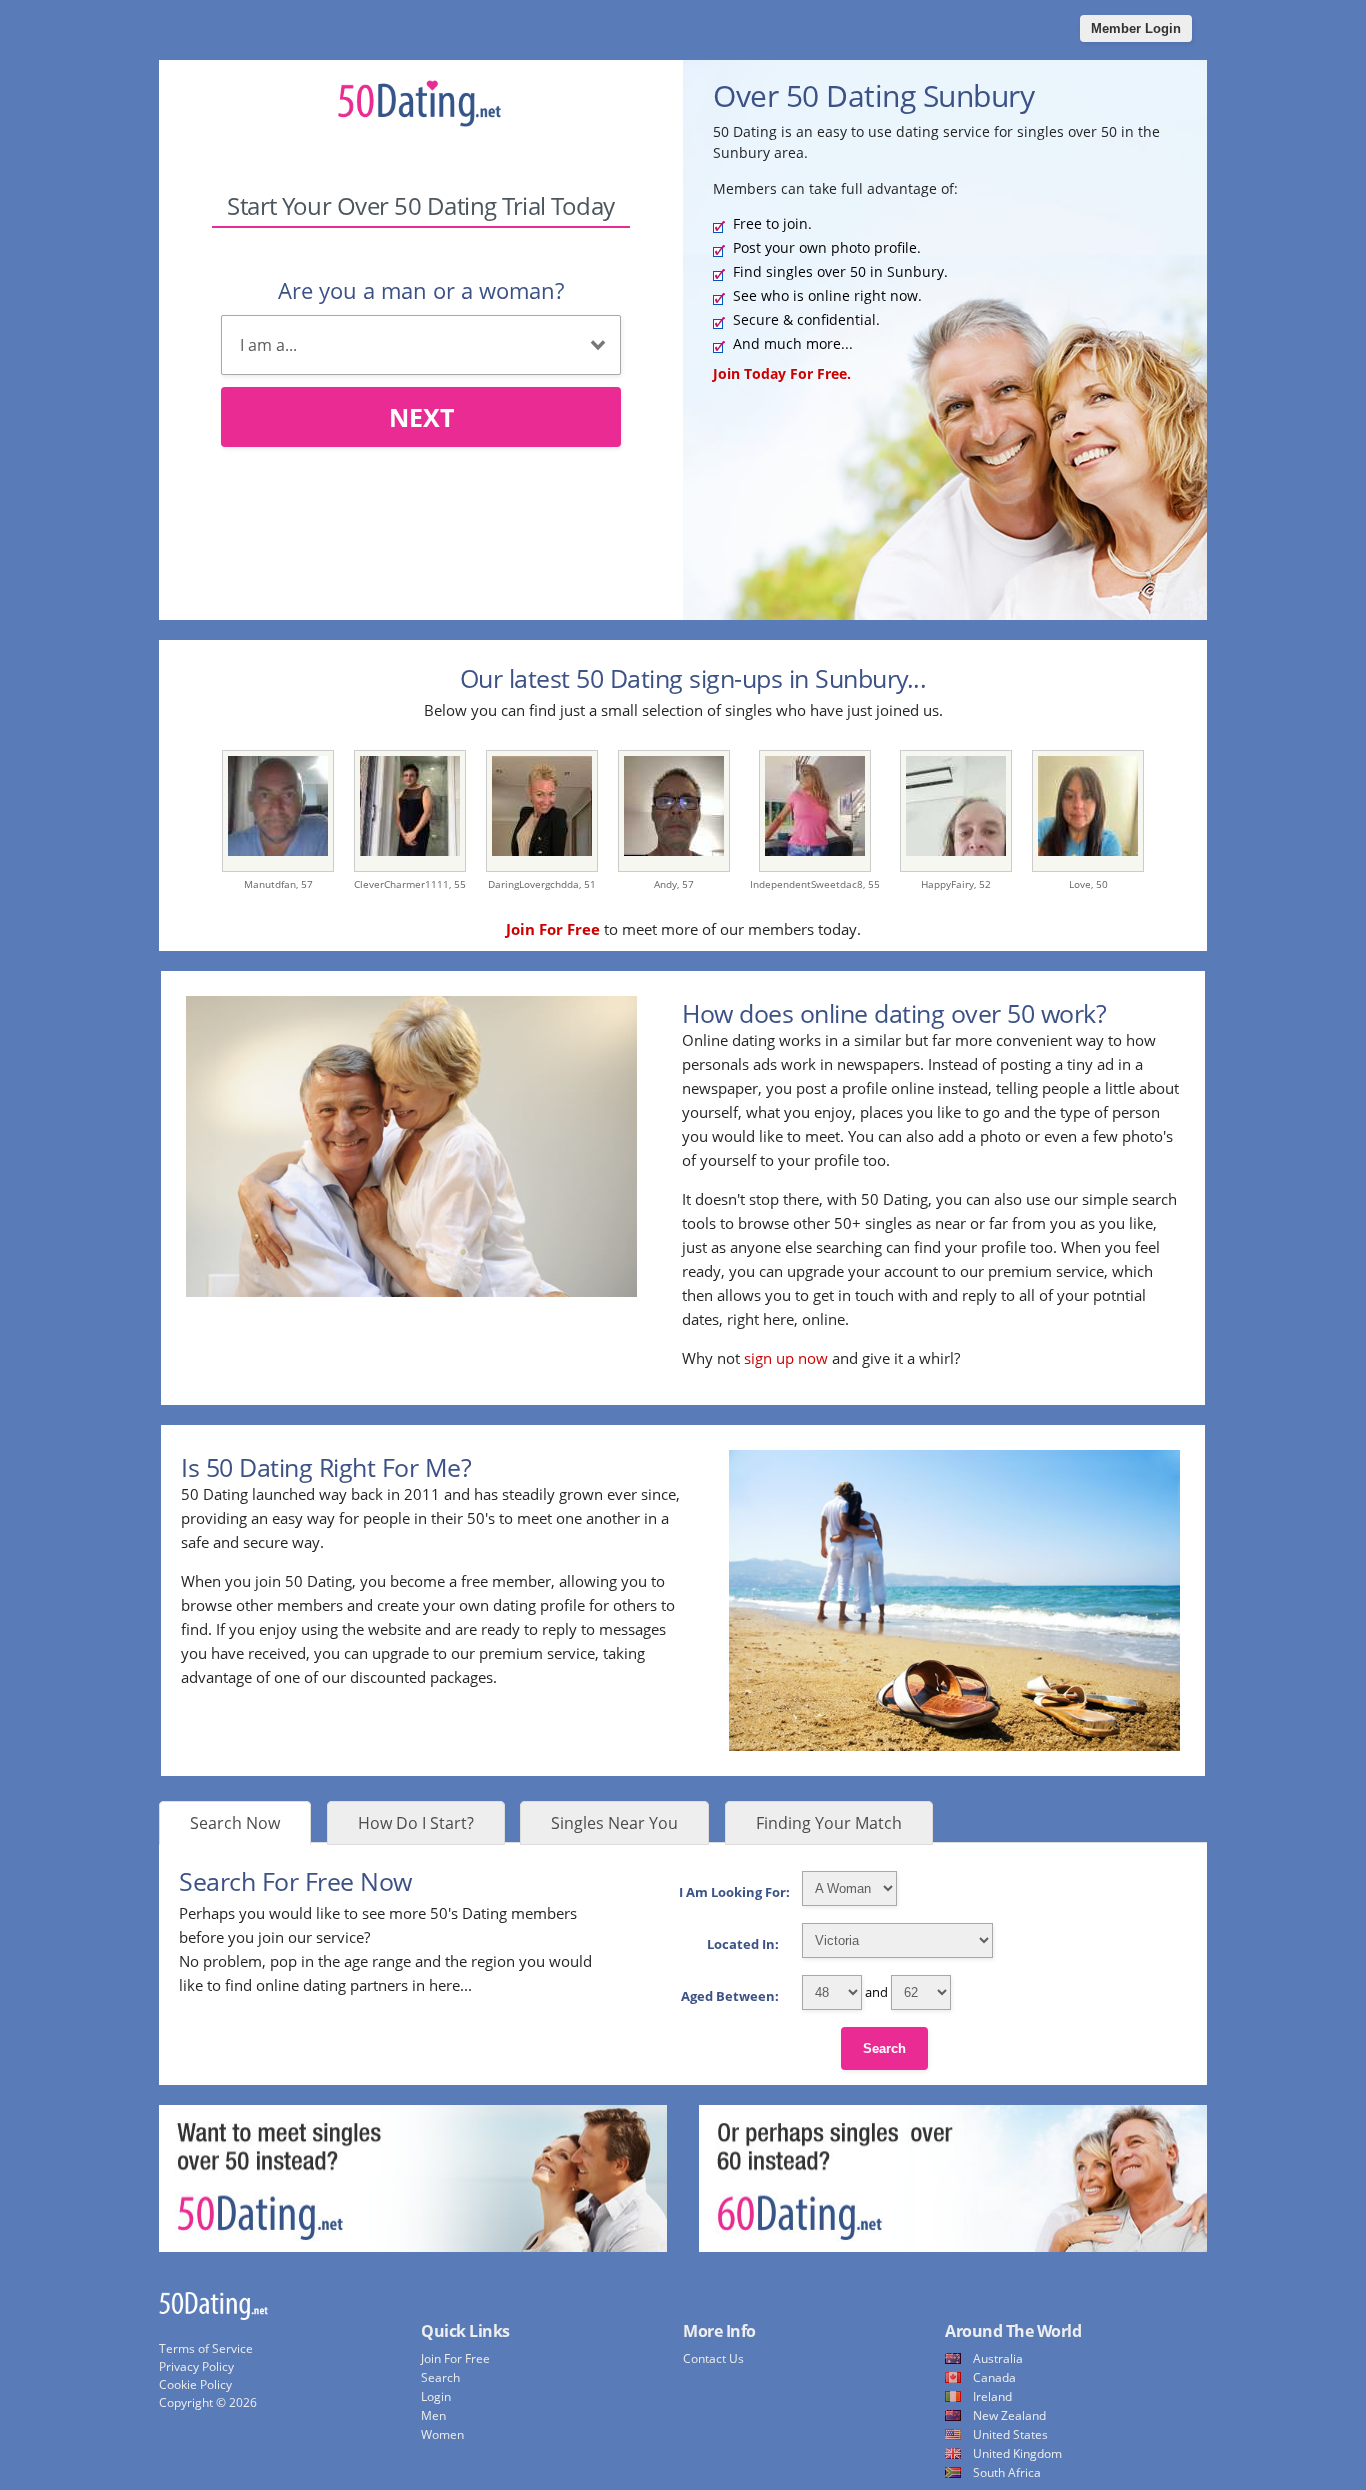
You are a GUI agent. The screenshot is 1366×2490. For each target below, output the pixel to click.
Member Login (1136, 28)
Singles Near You (614, 1823)
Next (421, 417)
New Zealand (1009, 2415)
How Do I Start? (416, 1823)
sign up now (786, 1358)
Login (436, 2396)
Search (884, 2048)
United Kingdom (1017, 2453)
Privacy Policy (196, 2366)
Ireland (992, 2396)
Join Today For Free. (782, 373)
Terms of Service (206, 2348)
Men (433, 2415)
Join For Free (455, 2358)
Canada (994, 2377)
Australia (998, 2358)
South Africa (1007, 2472)
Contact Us (713, 2358)
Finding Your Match (829, 1823)
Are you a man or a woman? (421, 290)
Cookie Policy (195, 2384)
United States (1010, 2434)
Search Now (235, 1823)
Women (442, 2434)
